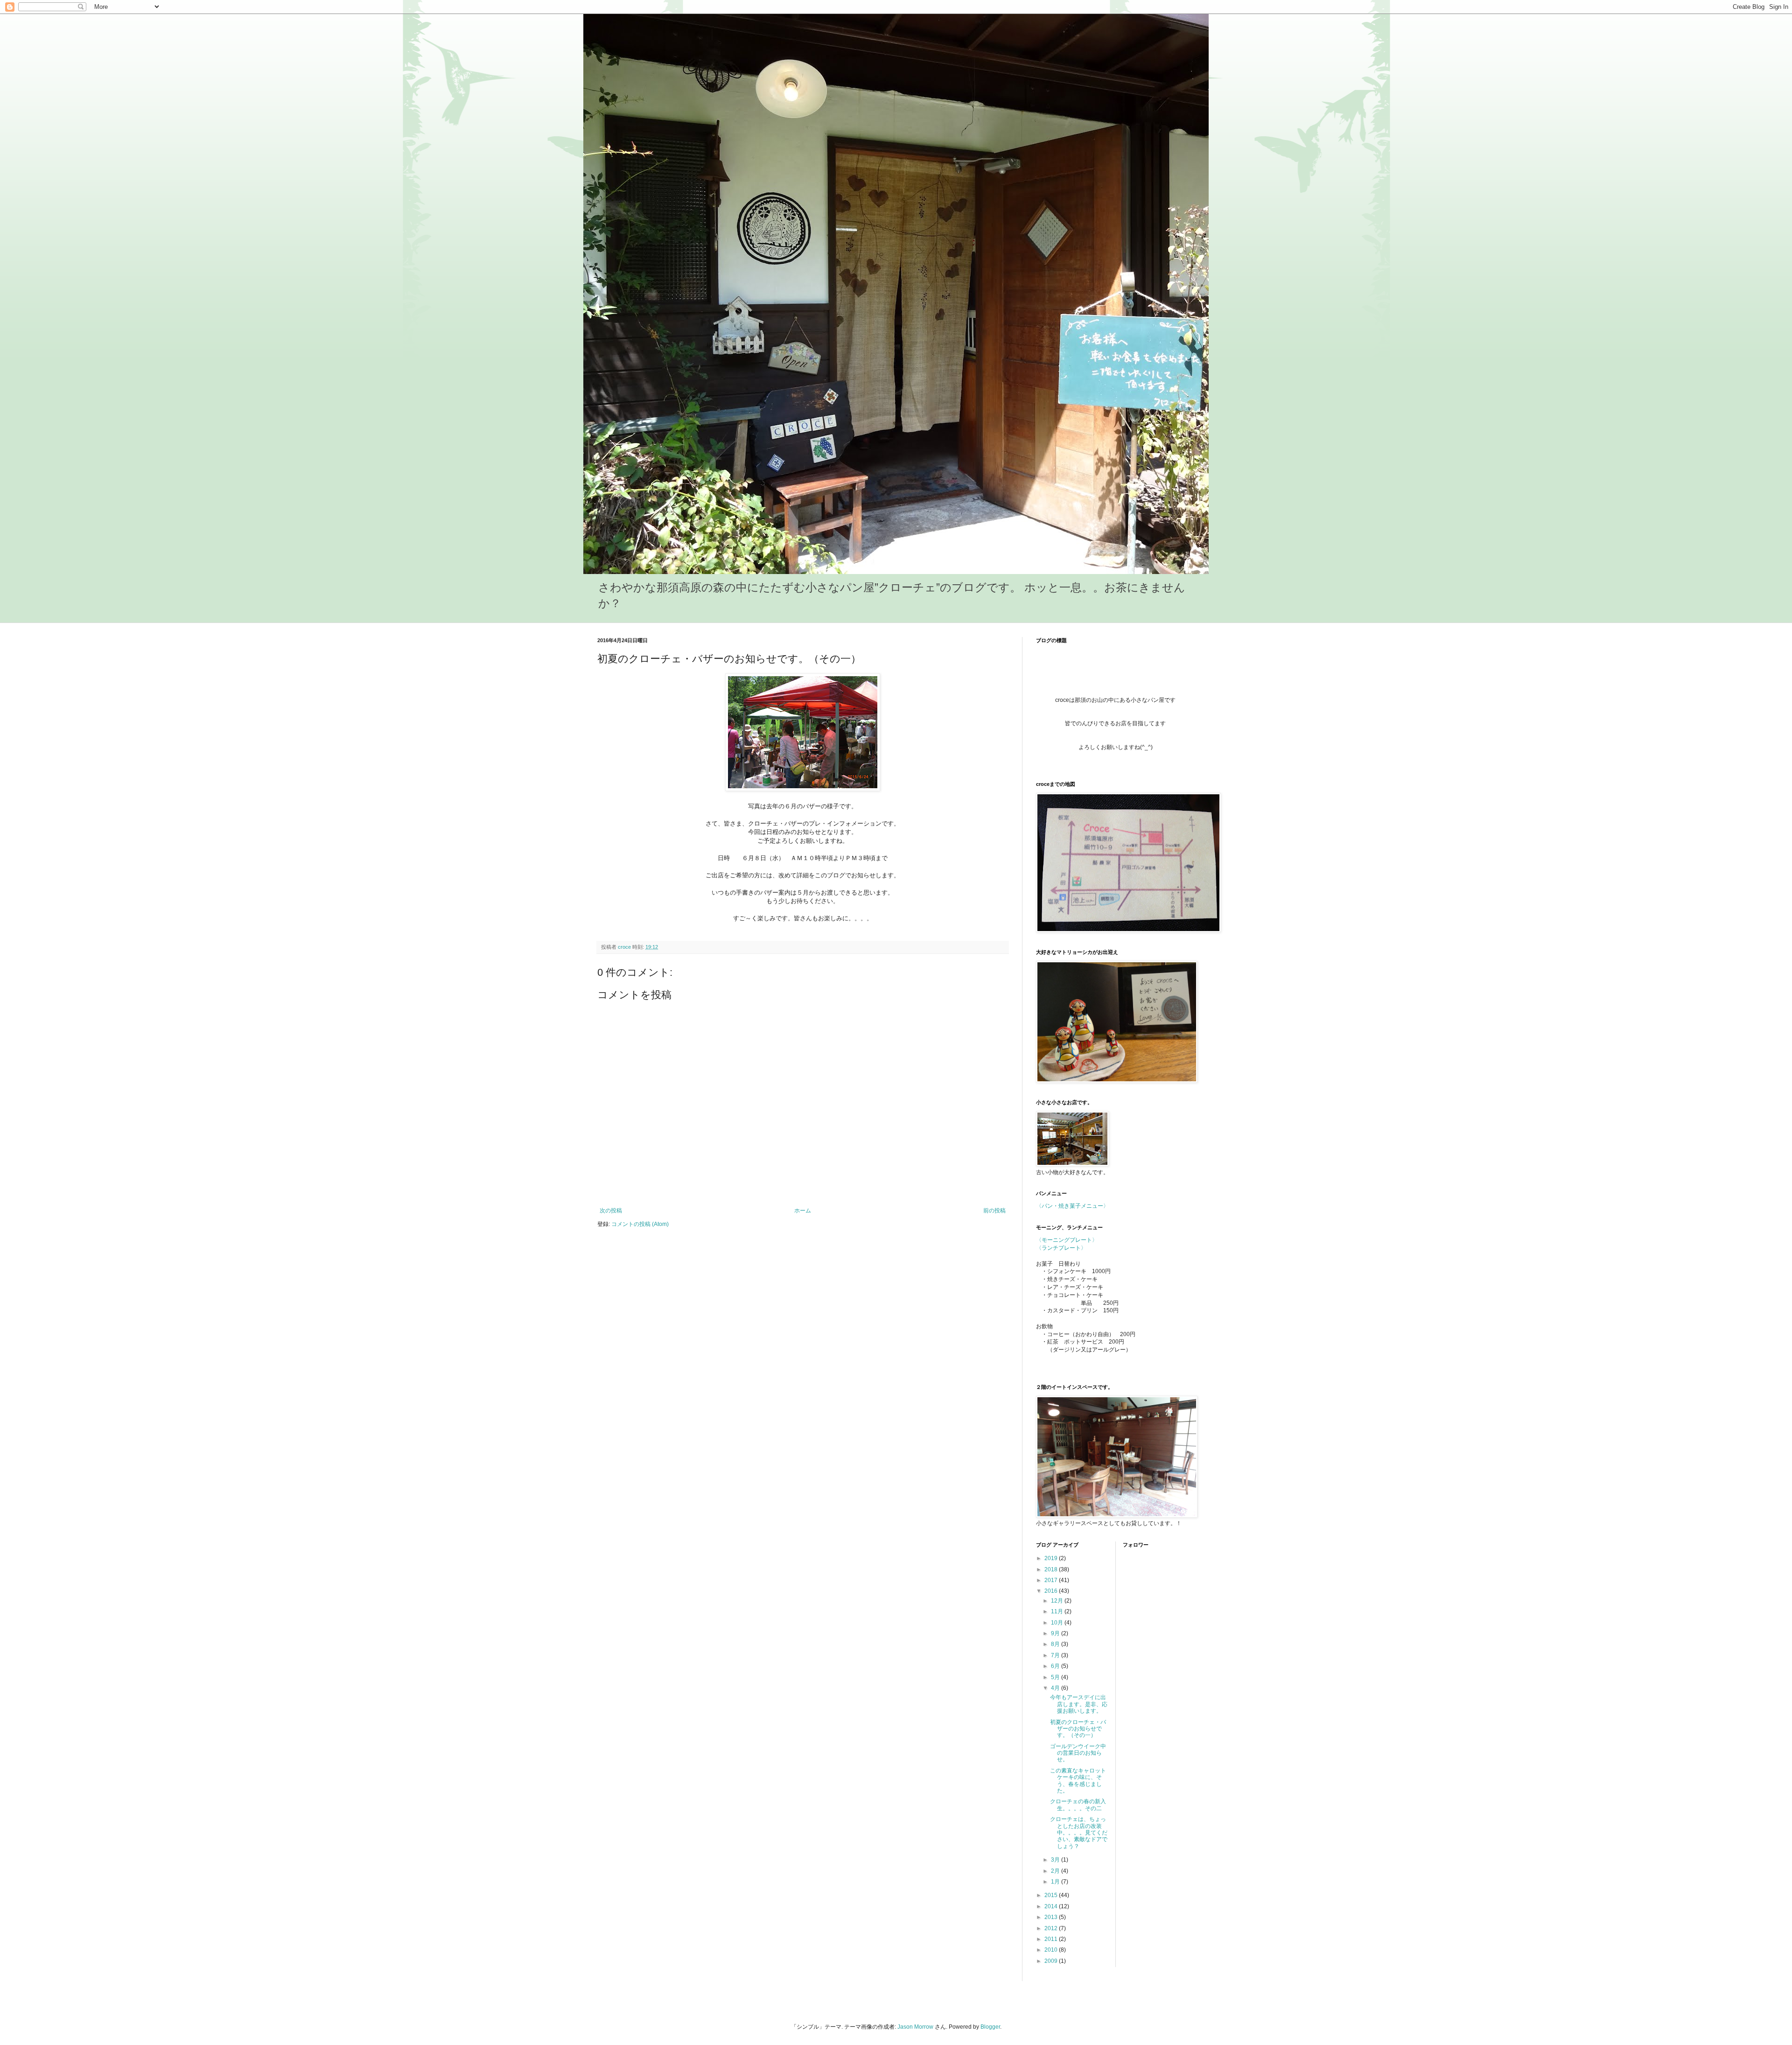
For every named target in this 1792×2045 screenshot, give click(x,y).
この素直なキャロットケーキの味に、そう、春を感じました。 (1078, 1781)
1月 (1056, 1882)
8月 (1056, 1644)
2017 (1052, 1580)
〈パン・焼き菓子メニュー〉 (1072, 1206)
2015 (1052, 1895)
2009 (1052, 1961)
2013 (1052, 1917)
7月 (1056, 1655)
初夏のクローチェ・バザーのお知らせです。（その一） (1078, 1729)
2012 (1052, 1928)
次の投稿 (611, 1211)
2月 (1056, 1871)
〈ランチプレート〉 (1061, 1248)
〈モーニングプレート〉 (1067, 1240)
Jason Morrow (915, 2027)
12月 (1058, 1601)
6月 (1056, 1666)
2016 (1052, 1591)
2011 (1052, 1939)
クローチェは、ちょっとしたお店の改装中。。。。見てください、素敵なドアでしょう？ (1079, 1833)
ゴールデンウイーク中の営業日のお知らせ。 (1078, 1753)
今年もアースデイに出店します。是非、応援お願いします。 (1079, 1704)
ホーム (803, 1211)
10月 (1058, 1623)
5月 (1056, 1677)
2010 (1052, 1950)
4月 (1056, 1688)
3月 (1056, 1860)
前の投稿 (994, 1211)
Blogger (990, 2027)
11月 (1058, 1611)
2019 (1052, 1558)
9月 (1056, 1633)
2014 (1052, 1906)
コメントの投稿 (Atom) (640, 1224)
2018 (1052, 1569)
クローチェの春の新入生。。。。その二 (1078, 1805)
